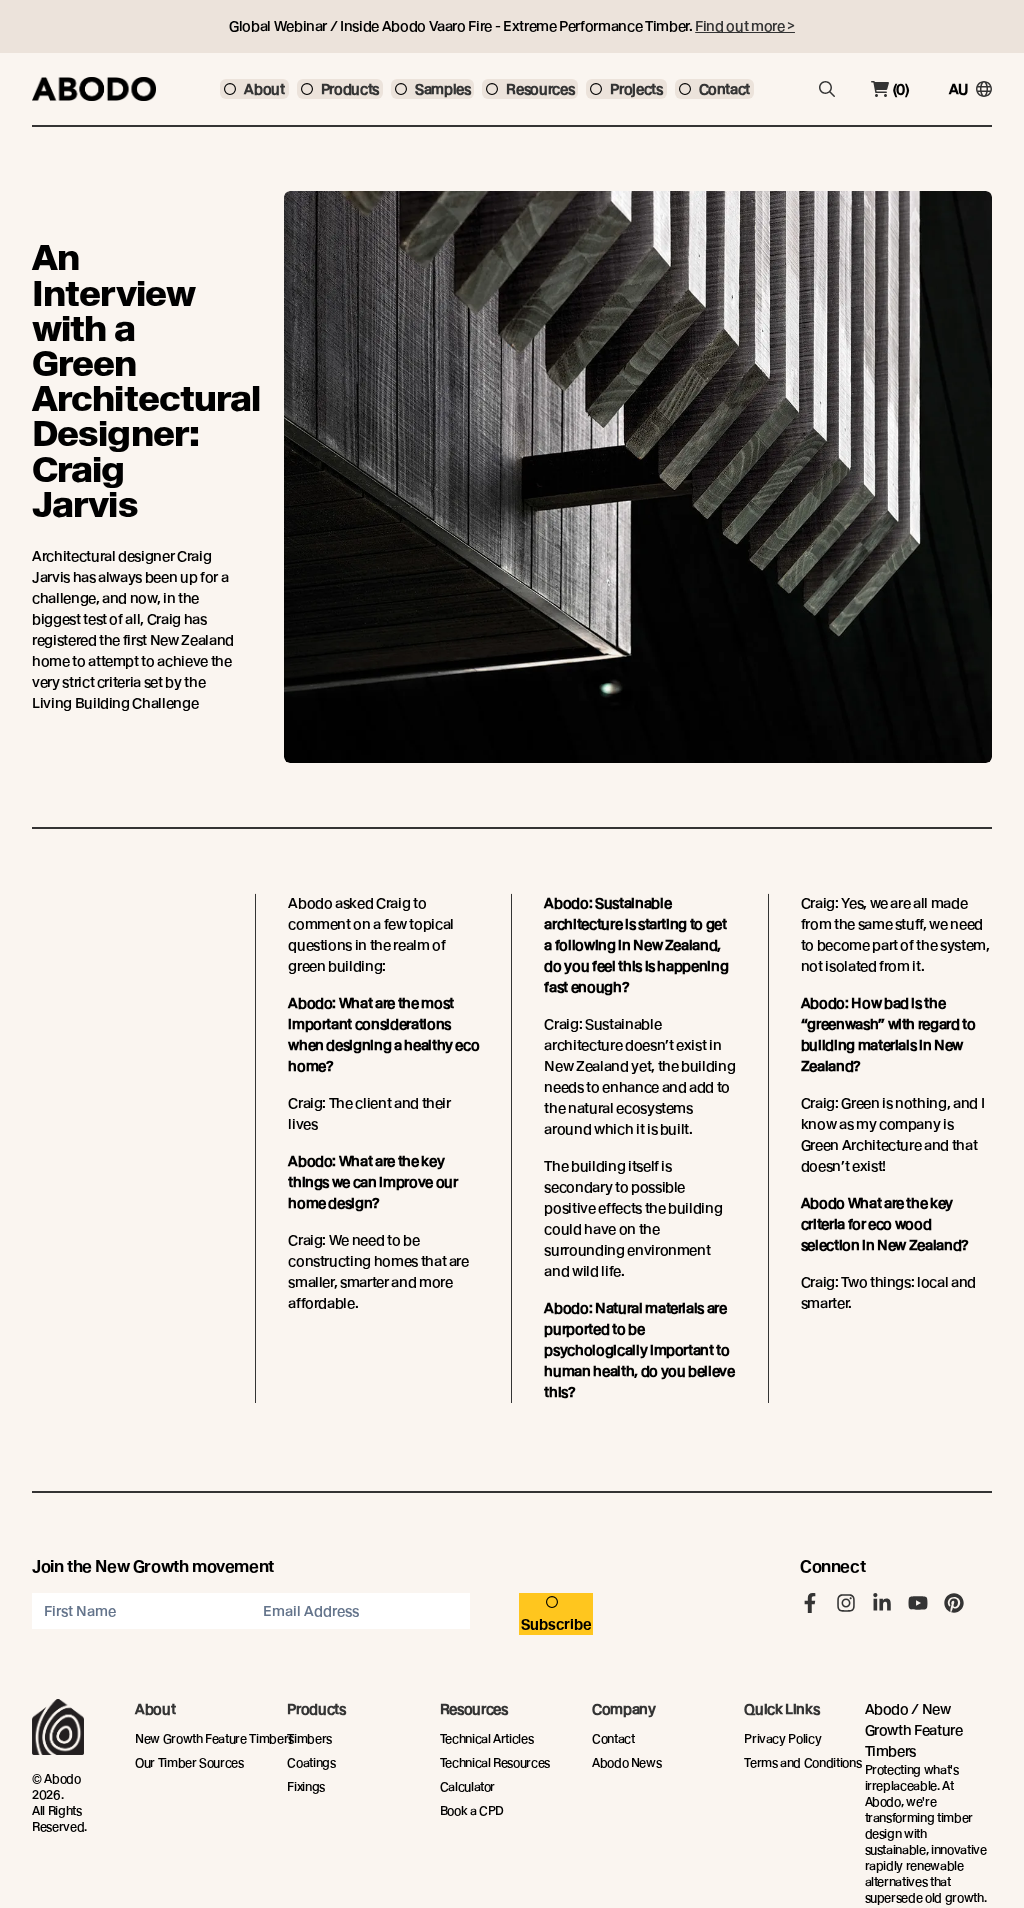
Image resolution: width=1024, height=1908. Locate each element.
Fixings (306, 1786)
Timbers (309, 1738)
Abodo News (627, 1762)
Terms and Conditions (802, 1762)
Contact (613, 1738)
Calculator (468, 1786)
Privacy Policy (782, 1738)
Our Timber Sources (189, 1762)
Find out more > (745, 26)
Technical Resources (495, 1762)
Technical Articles (487, 1738)
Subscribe (556, 1624)
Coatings (311, 1762)
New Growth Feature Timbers (214, 1738)
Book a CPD (472, 1810)
